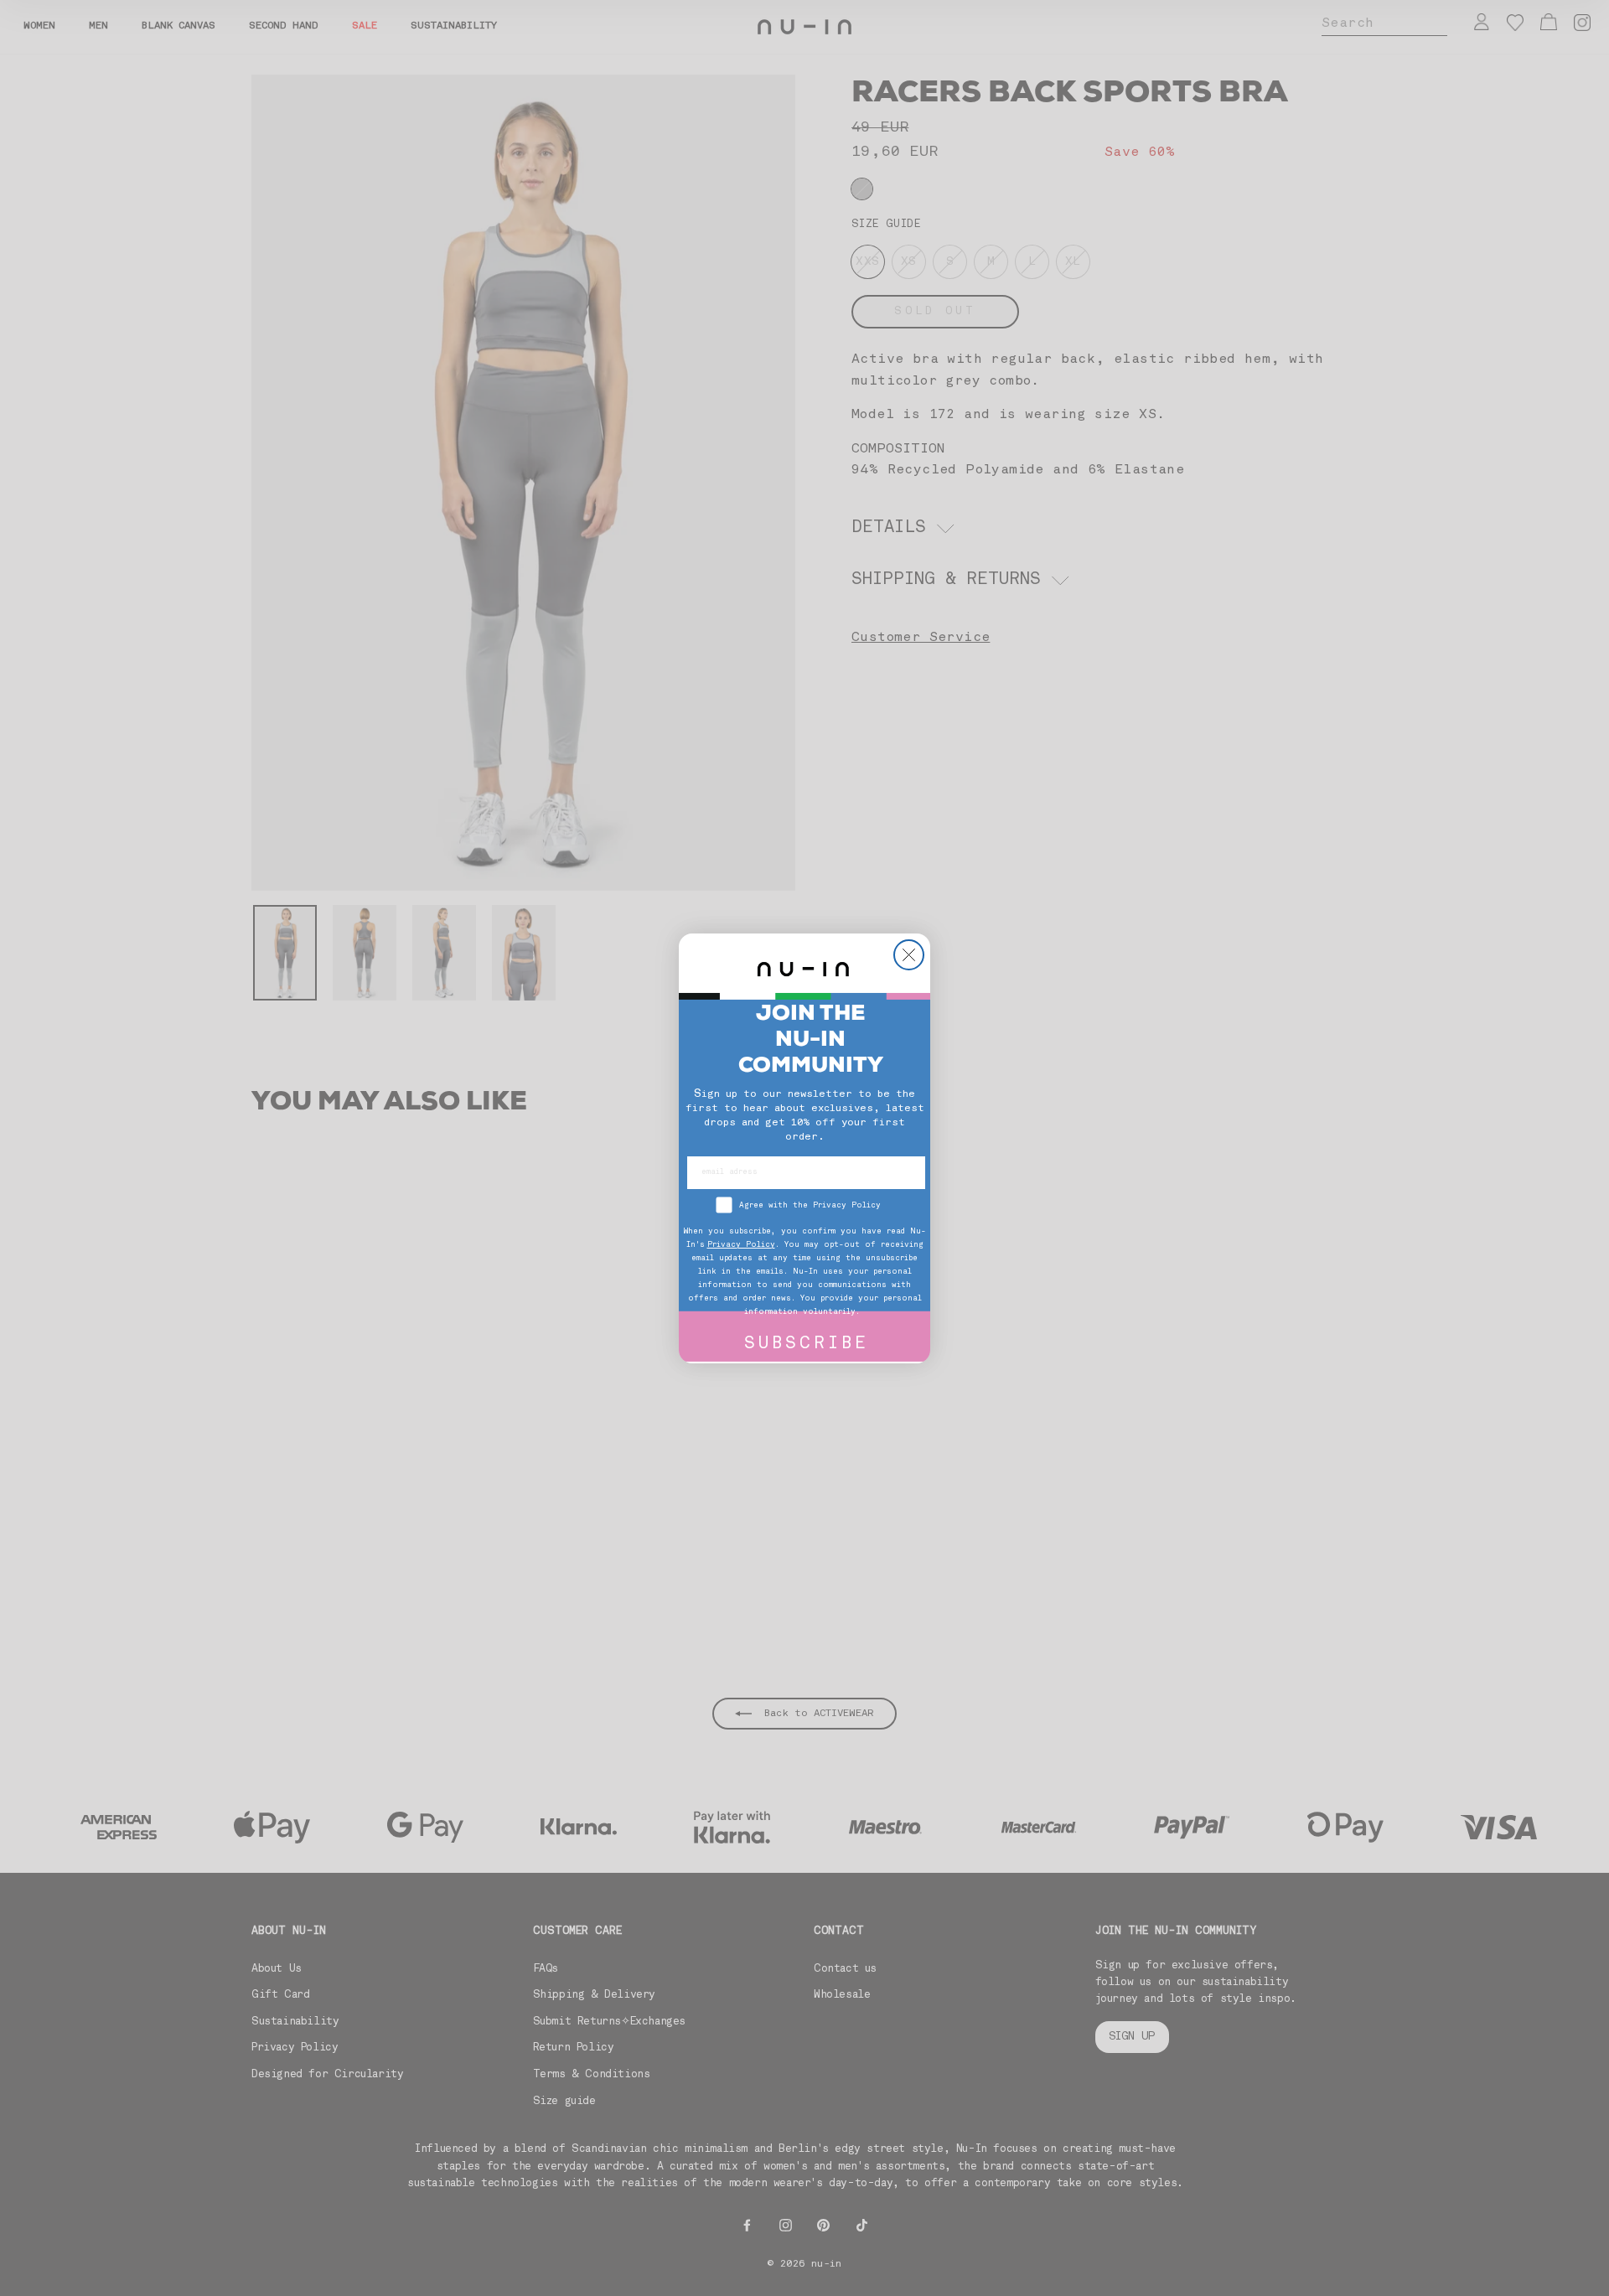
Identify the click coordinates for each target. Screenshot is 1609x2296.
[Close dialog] (909, 955)
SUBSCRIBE (807, 1345)
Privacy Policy (741, 1245)
